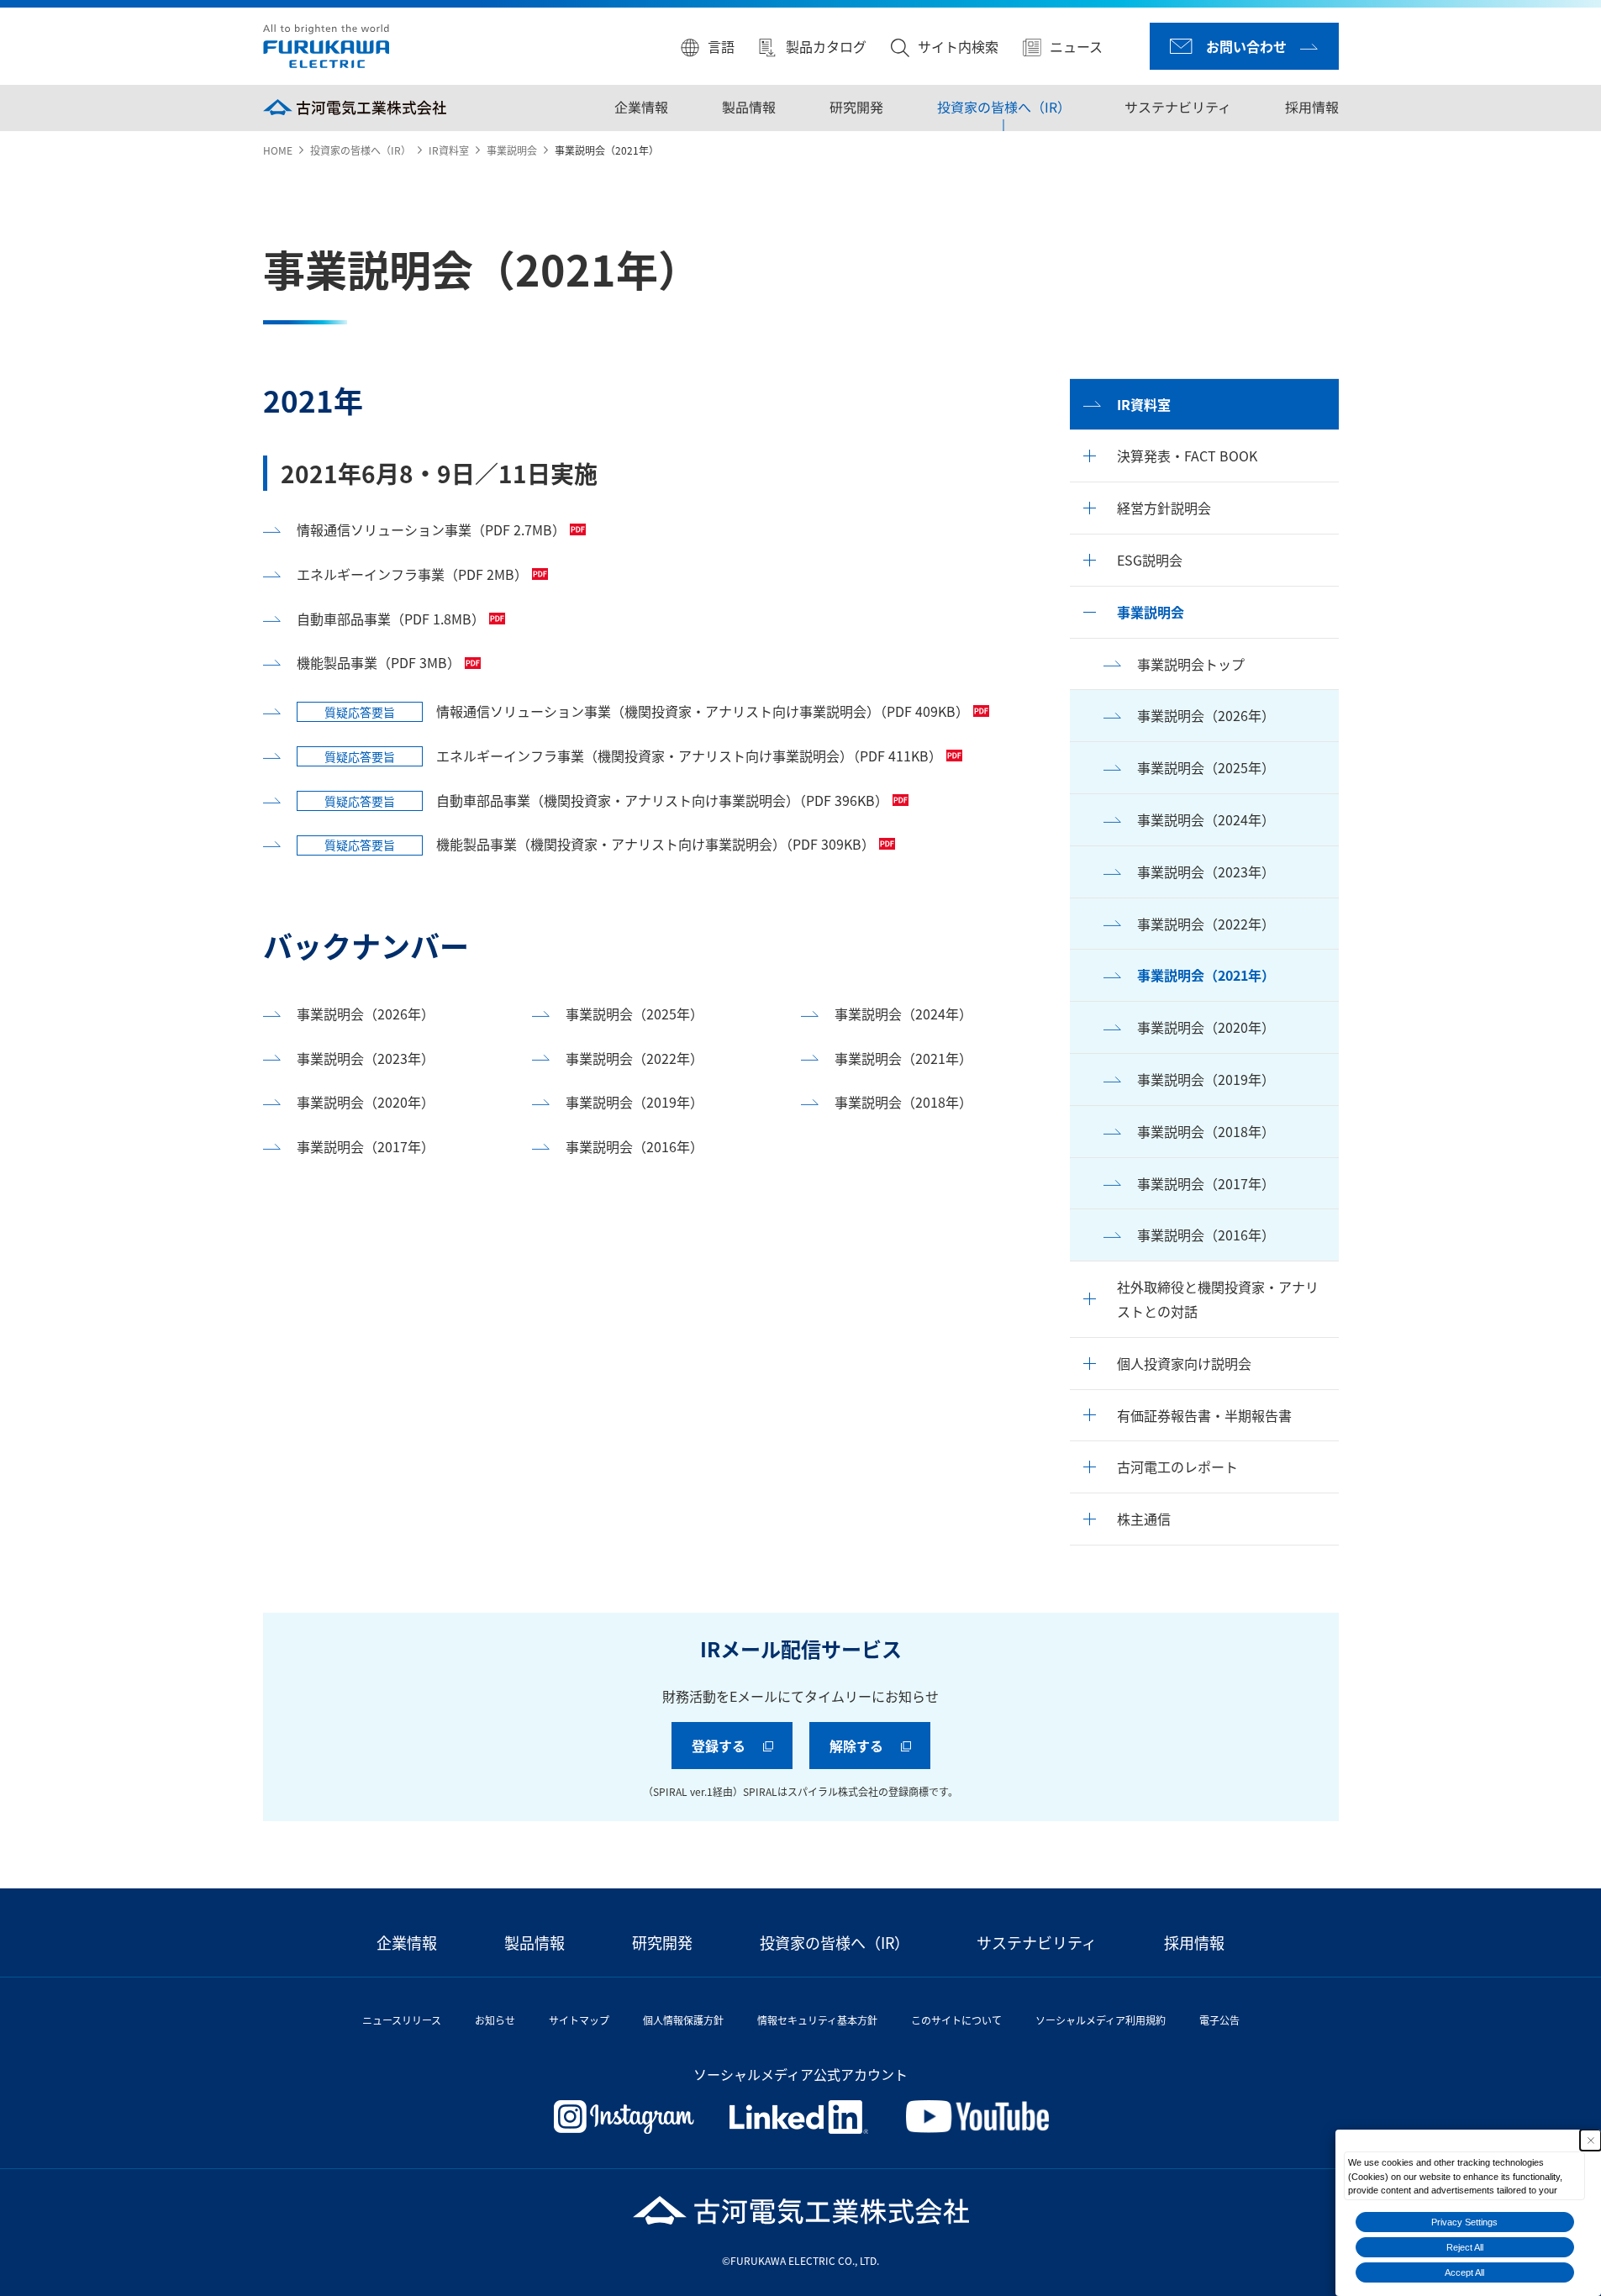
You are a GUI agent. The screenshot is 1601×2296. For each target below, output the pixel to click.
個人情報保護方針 (683, 2020)
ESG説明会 (1150, 560)
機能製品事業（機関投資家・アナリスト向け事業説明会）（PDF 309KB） (600, 844)
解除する (856, 1746)
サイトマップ (579, 2020)
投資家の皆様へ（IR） (1003, 107)
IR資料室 (449, 150)
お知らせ (495, 2020)
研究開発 (856, 107)
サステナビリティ (1177, 107)
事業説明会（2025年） (1206, 767)
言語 (721, 46)
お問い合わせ (1246, 46)
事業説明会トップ (1191, 664)
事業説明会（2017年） (1206, 1183)
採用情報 (1311, 107)
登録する (719, 1746)
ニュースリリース (402, 2020)
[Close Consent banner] (1590, 2140)
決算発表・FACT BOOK (1187, 456)
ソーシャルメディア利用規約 (1101, 2020)
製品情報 (748, 107)
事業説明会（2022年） (1206, 924)
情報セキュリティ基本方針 (817, 2020)
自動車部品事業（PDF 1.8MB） (391, 619)
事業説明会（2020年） (1206, 1027)
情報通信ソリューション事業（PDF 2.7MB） (431, 529)
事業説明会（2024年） (1206, 819)
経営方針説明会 (1164, 508)
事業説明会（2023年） (1206, 872)
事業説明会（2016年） (1206, 1235)
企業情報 (640, 107)
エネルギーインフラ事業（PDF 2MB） (412, 574)
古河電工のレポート (1177, 1467)
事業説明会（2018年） (1206, 1131)
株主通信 (1144, 1519)
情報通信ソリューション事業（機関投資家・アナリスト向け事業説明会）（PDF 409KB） (647, 711)
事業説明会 (512, 150)
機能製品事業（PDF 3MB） (379, 662)
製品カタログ (826, 46)
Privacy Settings (1464, 2222)
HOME (278, 150)
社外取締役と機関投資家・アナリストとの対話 (1218, 1299)
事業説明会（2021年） (1206, 975)
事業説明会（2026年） (1206, 715)
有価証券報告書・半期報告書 (1204, 1415)
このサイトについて (956, 2020)
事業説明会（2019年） (1206, 1079)
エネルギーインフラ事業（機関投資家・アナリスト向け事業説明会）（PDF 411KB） (633, 756)
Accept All (1464, 2272)
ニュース (1076, 46)
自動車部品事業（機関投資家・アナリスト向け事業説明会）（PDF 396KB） (606, 800)
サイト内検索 (958, 46)
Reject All (1465, 2247)
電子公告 (1219, 2020)
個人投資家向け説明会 (1184, 1363)
